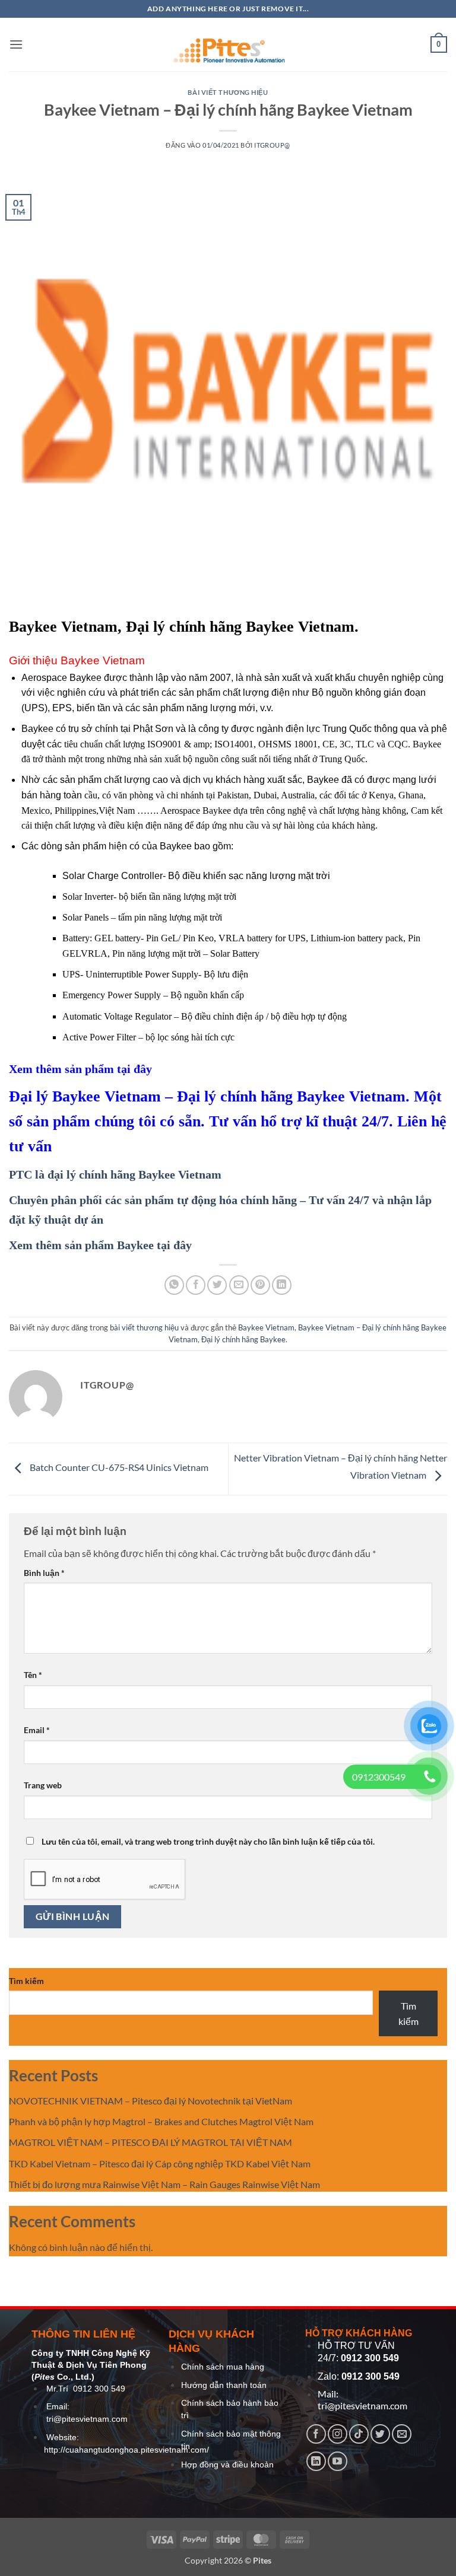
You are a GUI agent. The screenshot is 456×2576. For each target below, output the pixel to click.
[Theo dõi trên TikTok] (359, 2434)
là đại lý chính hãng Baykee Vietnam (128, 1174)
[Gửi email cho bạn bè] (239, 1285)
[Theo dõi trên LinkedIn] (316, 2461)
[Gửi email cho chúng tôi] (402, 2434)
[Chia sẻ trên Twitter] (217, 1285)
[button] (16, 44)
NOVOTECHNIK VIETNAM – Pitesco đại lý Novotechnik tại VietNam (151, 2101)
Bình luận (44, 1573)
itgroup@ (272, 145)
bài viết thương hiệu (228, 92)
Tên (33, 1675)
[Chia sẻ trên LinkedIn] (282, 1285)
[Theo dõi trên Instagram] (338, 2434)
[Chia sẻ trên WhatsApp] (174, 1285)
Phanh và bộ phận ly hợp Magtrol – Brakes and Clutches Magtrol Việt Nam (161, 2121)
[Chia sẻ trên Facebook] (196, 1285)
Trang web (43, 1785)
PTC (20, 1174)
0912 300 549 (99, 2389)
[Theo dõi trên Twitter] (380, 2434)
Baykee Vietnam (266, 1327)
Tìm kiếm (26, 1981)
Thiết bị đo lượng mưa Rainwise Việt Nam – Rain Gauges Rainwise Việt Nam (164, 2184)
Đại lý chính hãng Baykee (243, 1339)
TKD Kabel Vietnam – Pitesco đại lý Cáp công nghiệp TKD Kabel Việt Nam (160, 2163)
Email (37, 1730)
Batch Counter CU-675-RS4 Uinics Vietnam (118, 1468)
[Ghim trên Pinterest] (260, 1285)
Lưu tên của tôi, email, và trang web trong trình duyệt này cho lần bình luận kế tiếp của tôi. (208, 1841)
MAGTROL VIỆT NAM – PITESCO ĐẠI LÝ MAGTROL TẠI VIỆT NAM (151, 2142)
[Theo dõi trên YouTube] (338, 2461)
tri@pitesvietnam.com (87, 2419)
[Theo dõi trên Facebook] (316, 2434)
